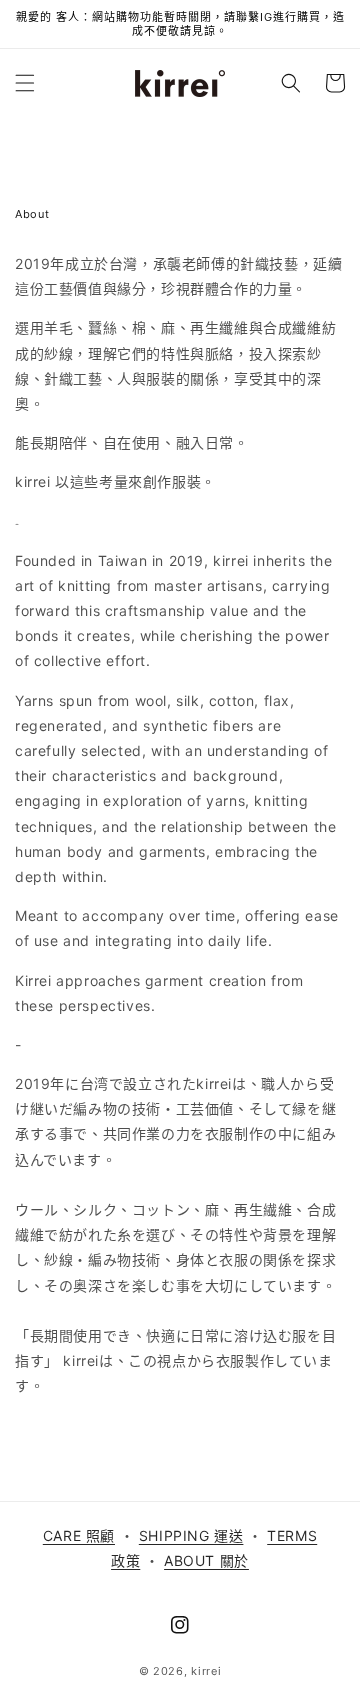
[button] (25, 83)
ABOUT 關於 (206, 1560)
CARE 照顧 (79, 1535)
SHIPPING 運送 (191, 1535)
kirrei (206, 1671)
